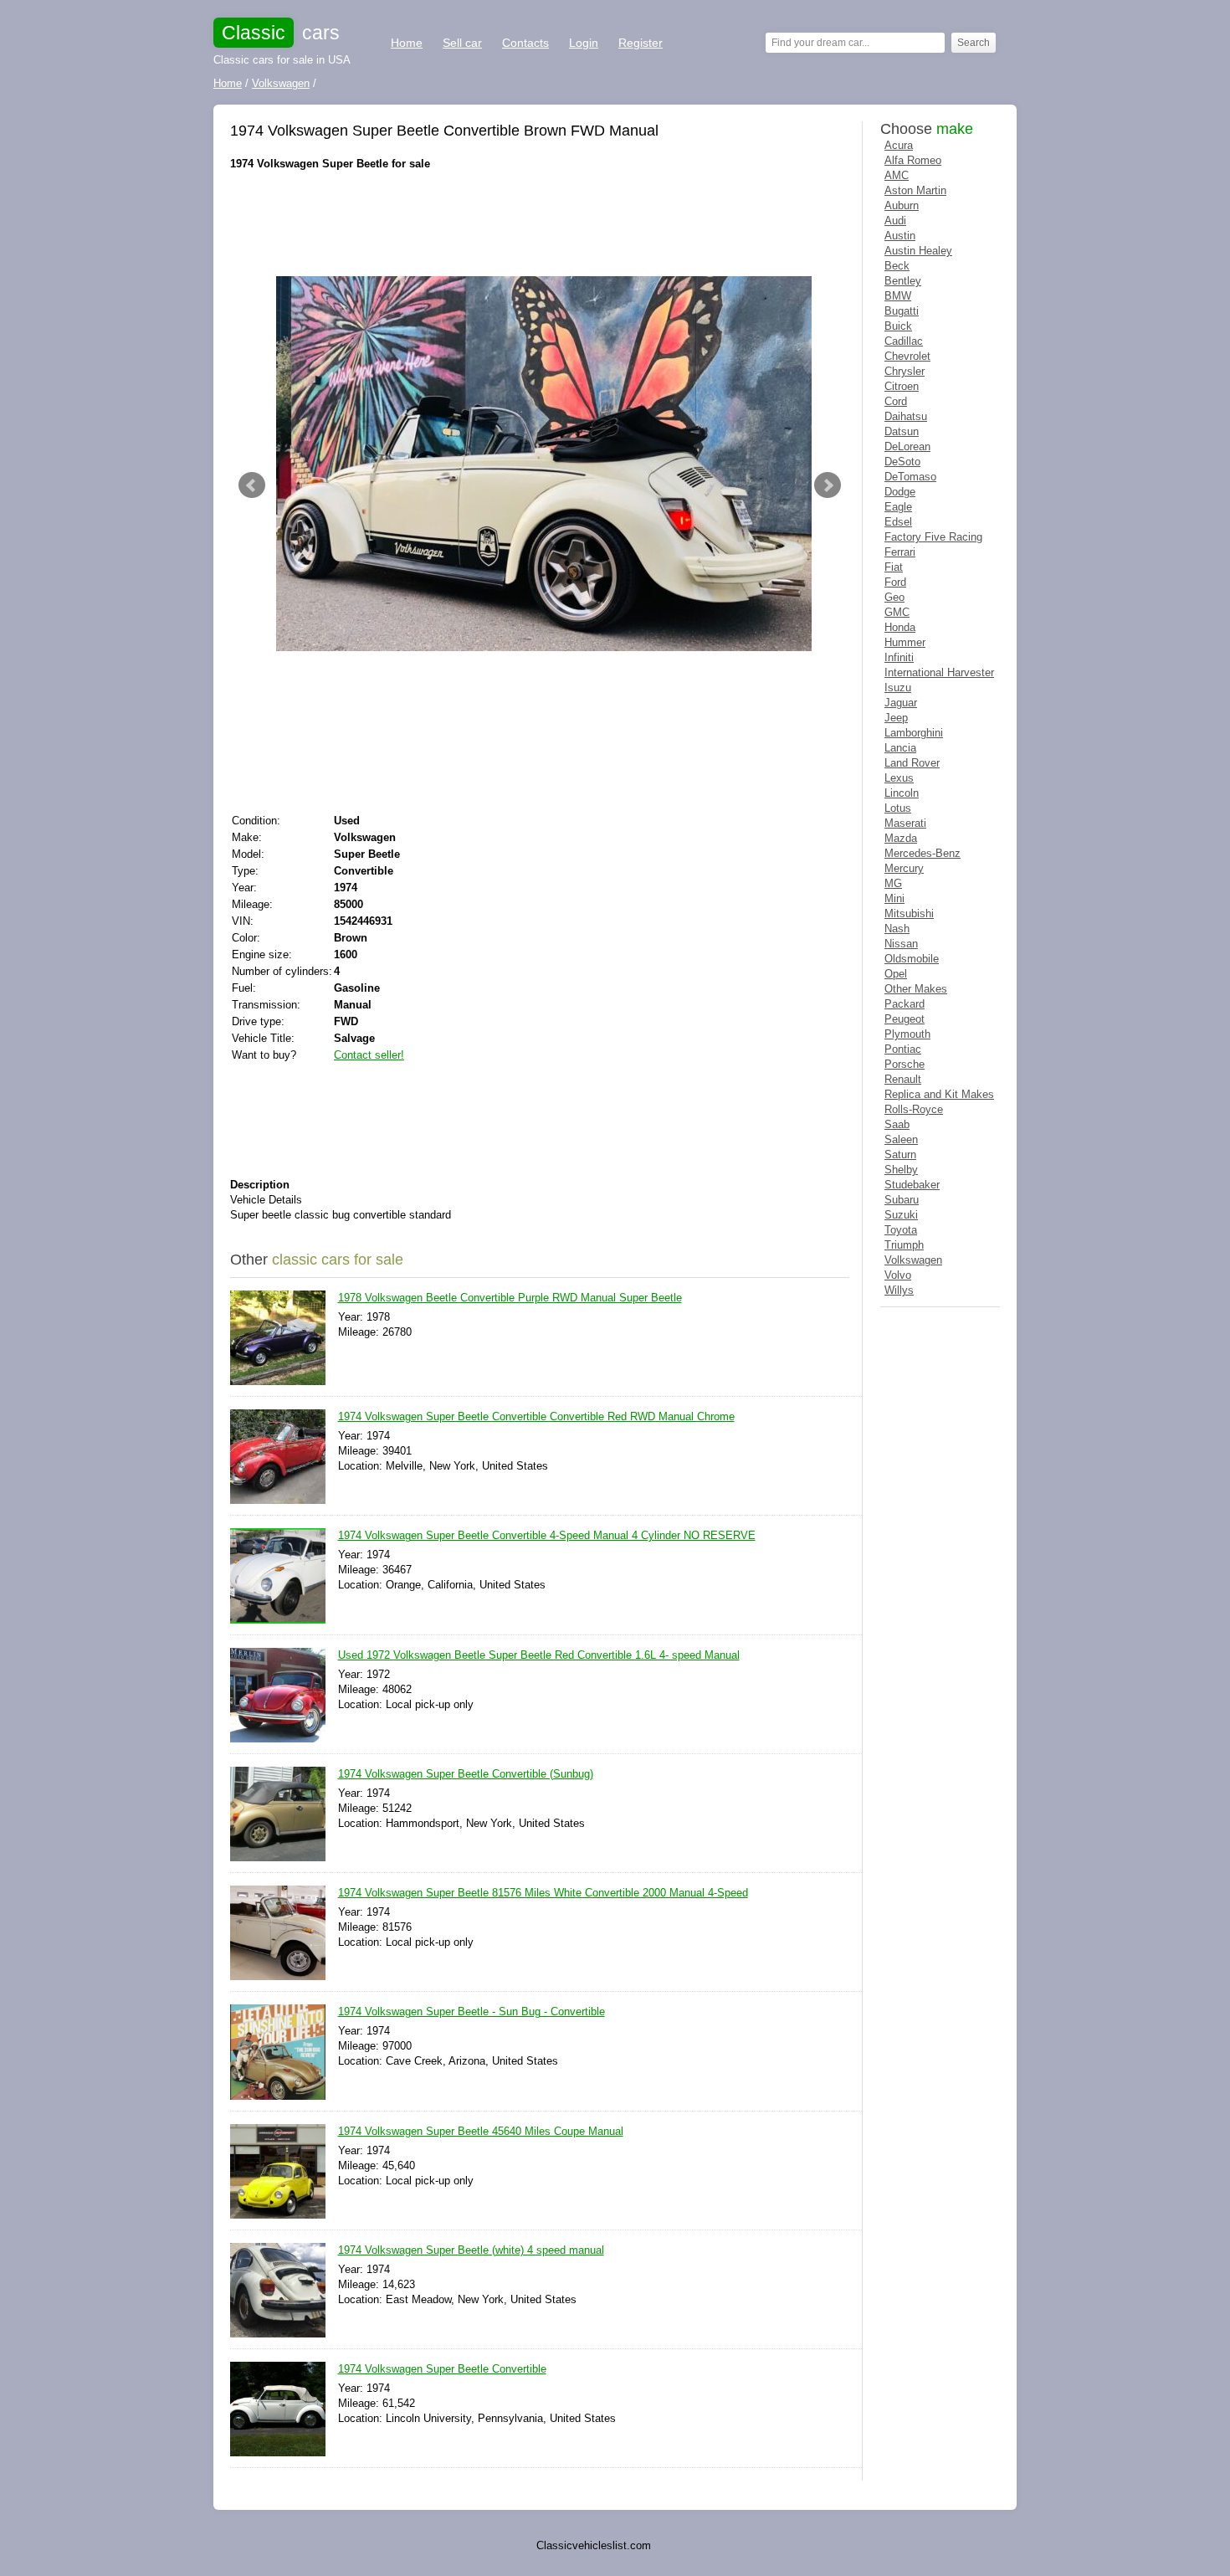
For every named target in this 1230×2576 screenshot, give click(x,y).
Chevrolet (907, 356)
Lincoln (902, 793)
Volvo (898, 1275)
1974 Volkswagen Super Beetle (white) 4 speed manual (471, 2250)
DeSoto (902, 462)
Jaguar (901, 703)
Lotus (898, 808)
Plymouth (907, 1034)
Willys (899, 1290)
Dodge (900, 492)
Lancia (900, 748)
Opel (896, 974)
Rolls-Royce (914, 1109)
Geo (894, 597)
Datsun (902, 431)
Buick (898, 326)
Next (828, 485)
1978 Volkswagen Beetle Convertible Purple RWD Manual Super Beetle (510, 1298)
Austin (900, 236)
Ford (895, 582)
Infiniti (899, 657)
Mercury (904, 868)
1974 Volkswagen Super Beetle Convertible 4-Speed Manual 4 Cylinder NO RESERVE (547, 1535)
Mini (894, 898)
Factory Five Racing (933, 537)
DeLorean (907, 446)
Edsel (898, 522)
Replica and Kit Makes (939, 1094)
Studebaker (912, 1185)
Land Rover (912, 763)
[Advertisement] (535, 222)
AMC (897, 175)
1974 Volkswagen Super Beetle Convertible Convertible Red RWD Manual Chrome (536, 1416)
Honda (900, 627)
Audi (895, 221)
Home (407, 43)
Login (584, 43)
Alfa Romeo (913, 160)
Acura (899, 145)
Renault (903, 1079)
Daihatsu (906, 416)
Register (641, 43)
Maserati (905, 823)
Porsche (905, 1064)
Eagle (898, 507)
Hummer (905, 642)
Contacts (525, 43)
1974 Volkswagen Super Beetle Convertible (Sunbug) (466, 1774)
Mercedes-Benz (922, 853)
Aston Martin (915, 190)
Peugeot (905, 1019)
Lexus (899, 778)
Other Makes (916, 989)
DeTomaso (910, 477)
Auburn (902, 205)
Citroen (902, 386)
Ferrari (900, 552)
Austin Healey (918, 251)
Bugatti (902, 311)
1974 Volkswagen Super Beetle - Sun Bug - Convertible (471, 2012)
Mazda (901, 838)
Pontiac (903, 1049)
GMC (897, 612)
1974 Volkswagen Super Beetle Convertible (442, 2369)
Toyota (901, 1230)
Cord (896, 401)
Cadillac (904, 341)
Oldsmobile (912, 959)
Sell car (462, 43)
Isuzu (898, 688)
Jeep (896, 718)
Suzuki (901, 1215)
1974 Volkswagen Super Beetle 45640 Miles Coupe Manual (481, 2131)
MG (893, 883)
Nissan (901, 944)
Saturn (900, 1155)
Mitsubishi (909, 913)
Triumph (904, 1245)
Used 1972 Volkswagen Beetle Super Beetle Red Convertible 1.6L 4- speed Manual (539, 1655)
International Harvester (939, 672)
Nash (897, 929)
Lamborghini (914, 733)
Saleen (901, 1139)
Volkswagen (913, 1260)
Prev (252, 485)
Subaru (902, 1200)
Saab (897, 1124)
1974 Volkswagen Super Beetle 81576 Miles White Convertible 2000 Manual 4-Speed (543, 1893)
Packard (905, 1004)
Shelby (901, 1170)
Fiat (894, 567)
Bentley (903, 281)
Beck (897, 266)
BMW (898, 296)
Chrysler (905, 371)
